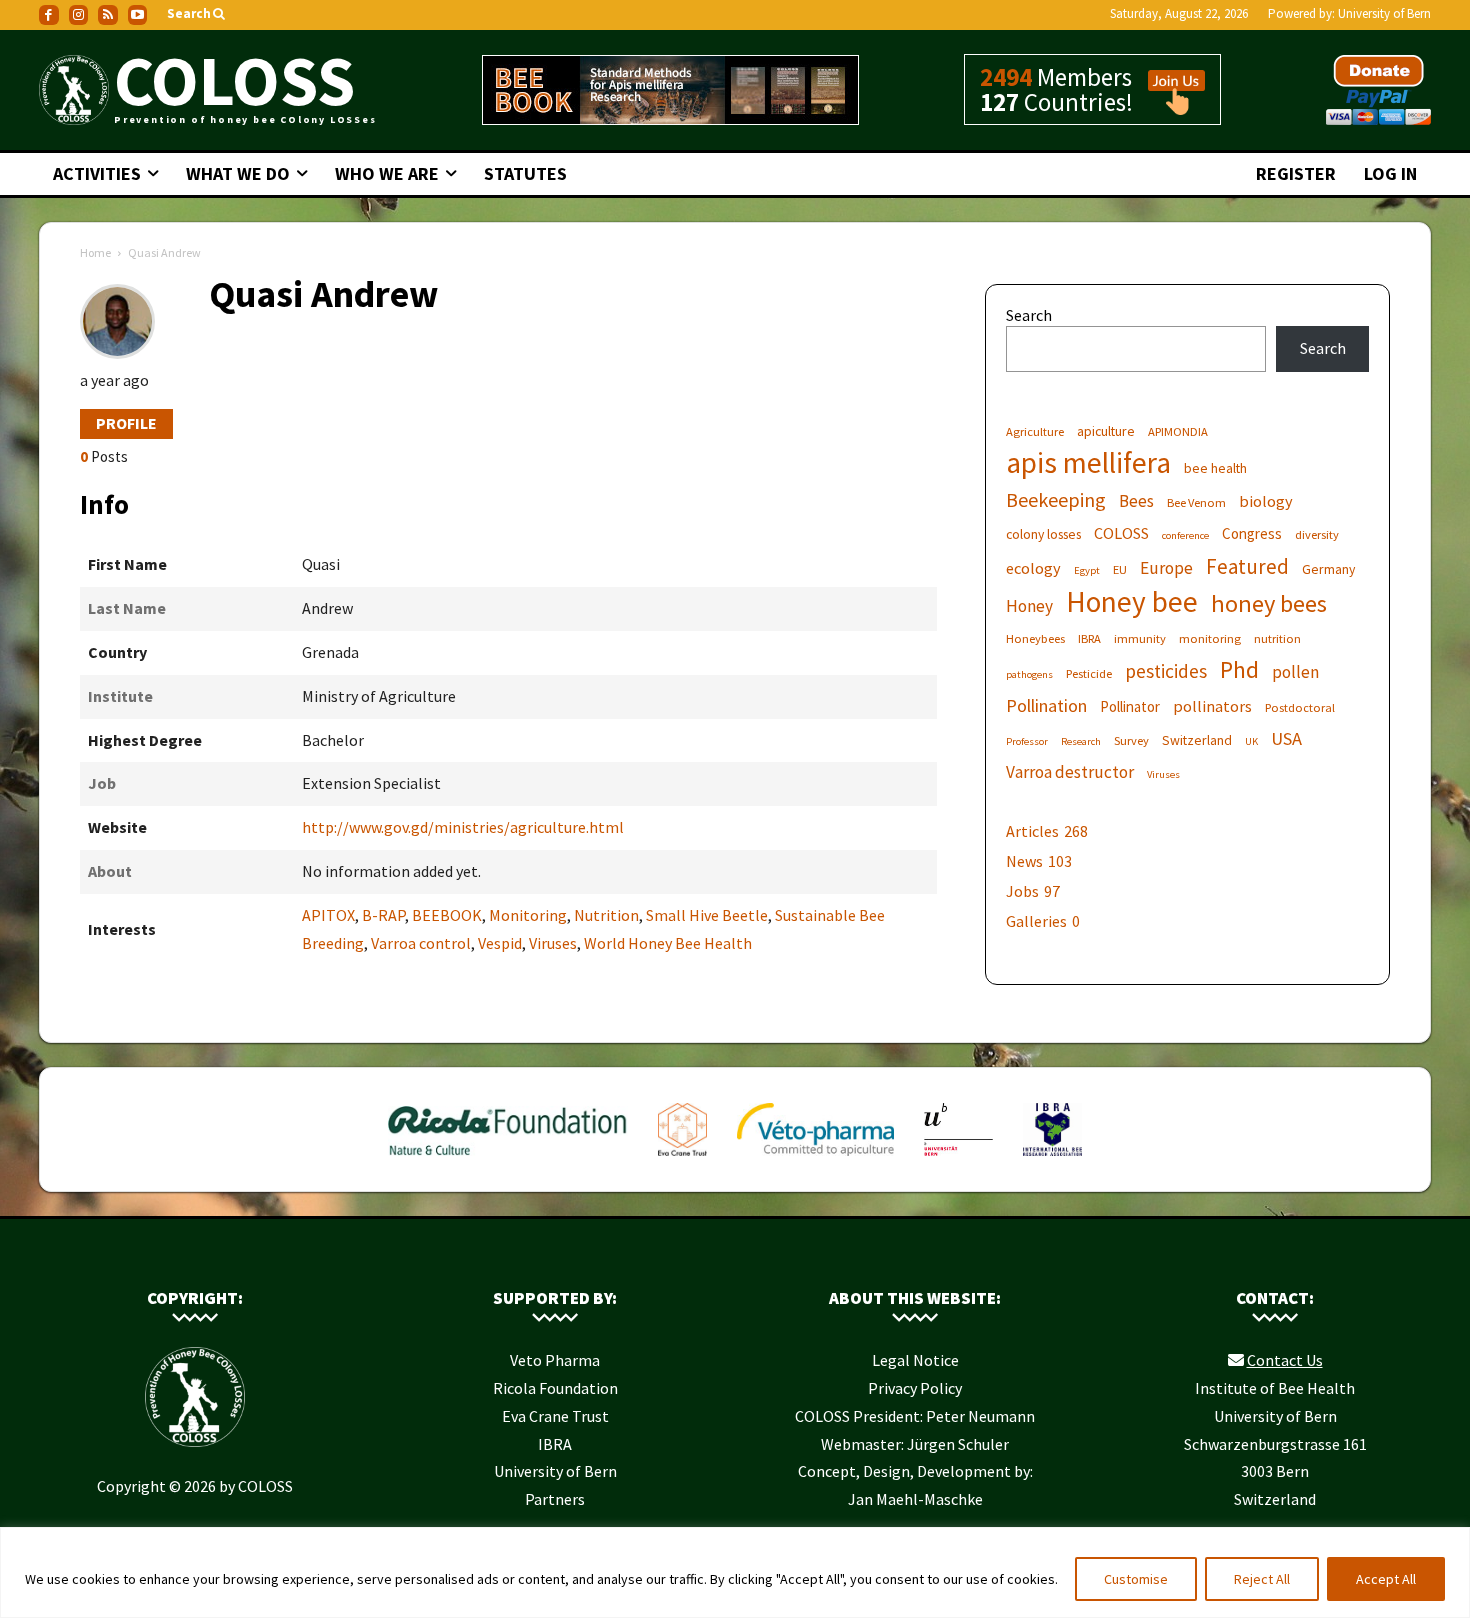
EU (1120, 569)
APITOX (328, 915)
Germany (1328, 569)
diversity (1317, 534)
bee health (1215, 468)
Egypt (1087, 570)
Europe (1166, 568)
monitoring (1210, 638)
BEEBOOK (447, 915)
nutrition (1277, 638)
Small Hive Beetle (707, 915)
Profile (126, 423)
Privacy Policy (915, 1388)
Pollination (1046, 705)
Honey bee (1132, 601)
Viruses (553, 943)
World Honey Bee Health (668, 943)
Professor (1027, 741)
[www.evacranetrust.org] (682, 1160)
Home (95, 252)
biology (1266, 501)
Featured (1247, 566)
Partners (555, 1499)
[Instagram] (79, 15)
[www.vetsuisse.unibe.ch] (958, 1160)
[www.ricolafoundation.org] (508, 1160)
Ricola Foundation (555, 1388)
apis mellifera (1088, 462)
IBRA (1089, 638)
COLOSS (1121, 533)
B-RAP (383, 915)
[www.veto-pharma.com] (815, 1160)
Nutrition (606, 915)
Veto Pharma (555, 1360)
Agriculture (1035, 431)
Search (1029, 315)
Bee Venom (1196, 502)
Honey (1029, 606)
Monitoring (528, 915)
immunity (1140, 638)
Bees (1136, 501)
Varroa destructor (1070, 772)
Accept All (1386, 1579)
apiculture (1106, 431)
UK (1251, 741)
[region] (735, 1572)
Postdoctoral (1300, 707)
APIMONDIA (1178, 431)
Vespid (500, 943)
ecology (1033, 568)
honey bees (1269, 603)
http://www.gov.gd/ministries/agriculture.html (463, 827)
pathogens (1029, 674)
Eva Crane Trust (555, 1416)
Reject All (1262, 1579)
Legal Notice (915, 1360)
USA (1286, 738)
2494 (1006, 77)
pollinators (1212, 706)
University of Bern (1384, 13)
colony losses (1043, 534)
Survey (1131, 740)
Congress (1252, 533)
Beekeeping (1056, 499)
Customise (1136, 1579)
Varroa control (421, 943)
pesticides (1166, 671)
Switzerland (1197, 740)
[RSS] (108, 15)
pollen (1295, 672)
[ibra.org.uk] (1052, 1160)
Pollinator (1130, 706)
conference (1185, 535)
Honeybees (1035, 638)
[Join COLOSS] (1169, 106)
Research (1081, 741)
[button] (197, 14)
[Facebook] (49, 15)
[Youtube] (138, 15)
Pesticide (1089, 673)
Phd (1239, 669)
